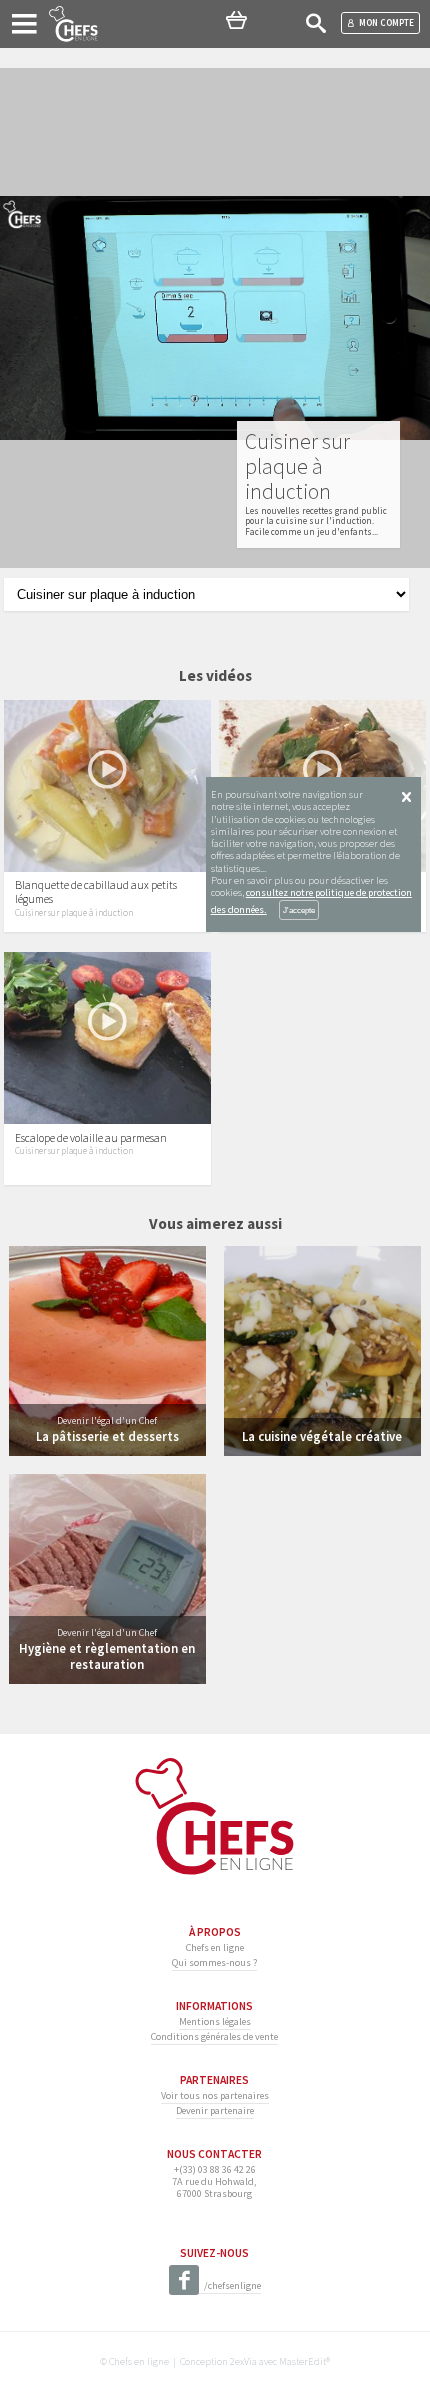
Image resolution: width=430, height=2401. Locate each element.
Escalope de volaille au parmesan (91, 1138)
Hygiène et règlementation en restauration (107, 1655)
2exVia (243, 2361)
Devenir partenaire (215, 2110)
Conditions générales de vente (214, 2036)
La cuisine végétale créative (322, 1436)
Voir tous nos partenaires (215, 2095)
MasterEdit (302, 2361)
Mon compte (386, 22)
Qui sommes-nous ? (214, 1962)
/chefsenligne (232, 2285)
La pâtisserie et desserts (107, 1436)
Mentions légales (215, 2021)
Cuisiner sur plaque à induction (74, 913)
